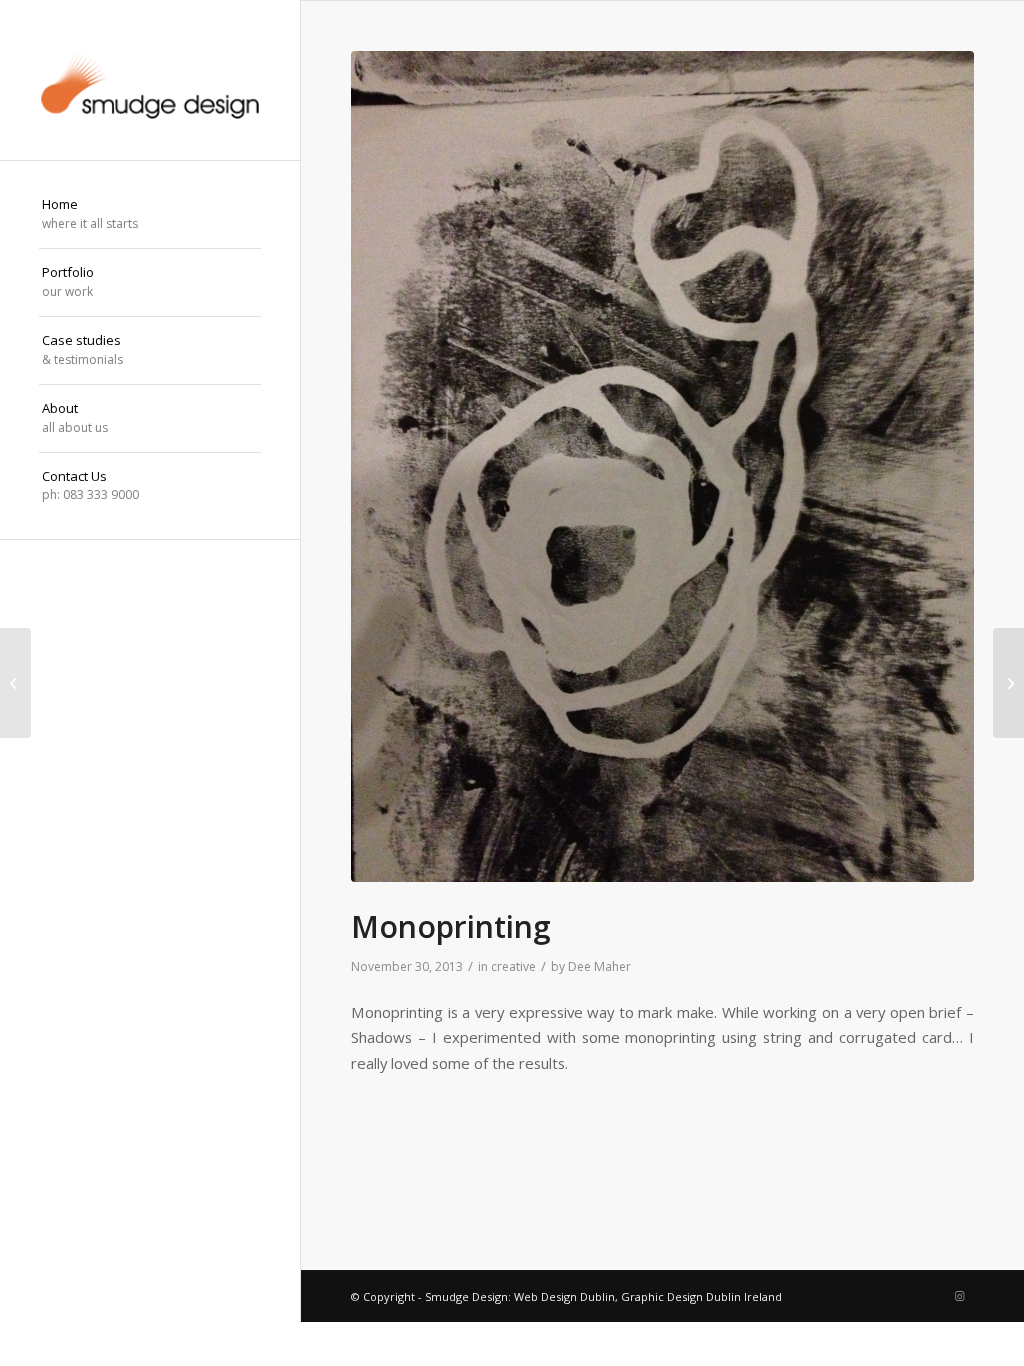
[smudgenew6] (150, 80)
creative (513, 966)
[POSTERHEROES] (1008, 683)
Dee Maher (599, 966)
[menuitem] (150, 215)
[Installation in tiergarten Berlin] (15, 683)
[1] (662, 466)
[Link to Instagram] (959, 1296)
